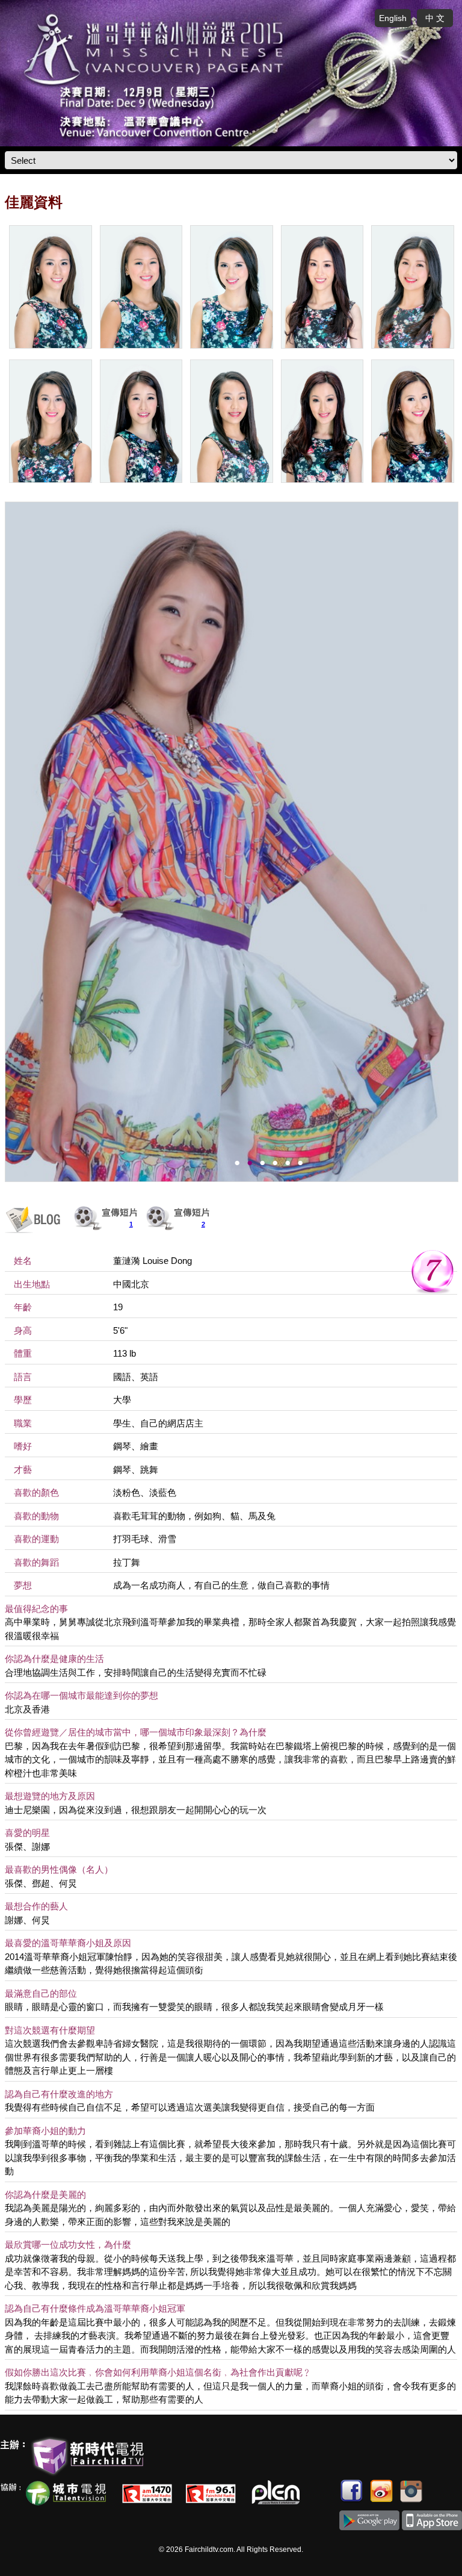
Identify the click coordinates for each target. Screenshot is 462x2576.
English (393, 18)
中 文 (435, 18)
